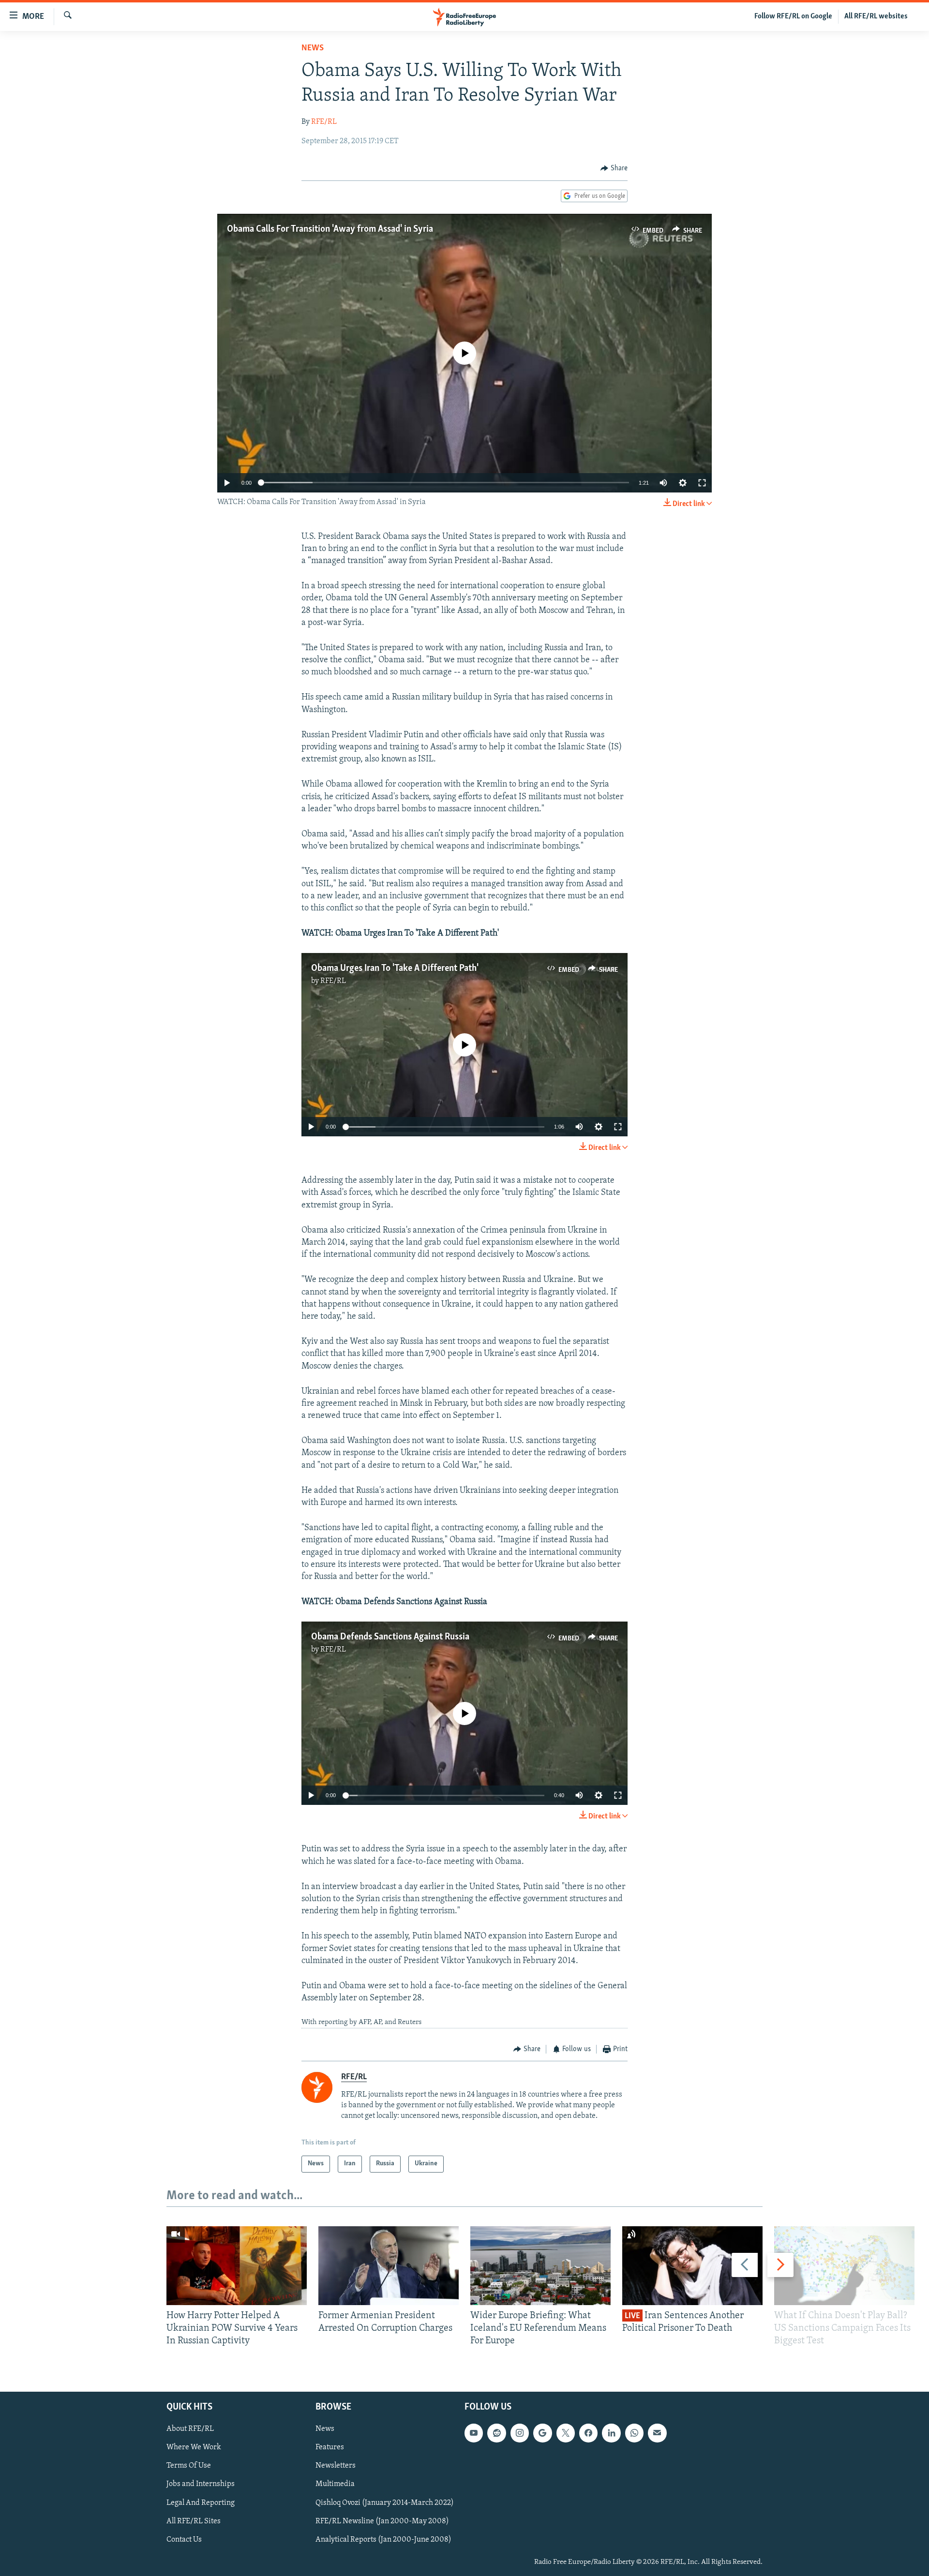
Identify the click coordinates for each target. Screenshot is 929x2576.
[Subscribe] (657, 2433)
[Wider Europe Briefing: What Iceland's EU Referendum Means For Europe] (540, 2266)
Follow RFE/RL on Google (793, 16)
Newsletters (336, 2466)
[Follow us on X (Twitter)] (566, 2433)
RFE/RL (324, 122)
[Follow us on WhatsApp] (634, 2433)
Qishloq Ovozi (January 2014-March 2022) (385, 2502)
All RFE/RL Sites (194, 2521)
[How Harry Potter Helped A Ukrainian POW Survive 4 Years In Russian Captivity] (237, 2266)
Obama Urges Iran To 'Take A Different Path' (395, 968)
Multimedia (335, 2484)
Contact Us (184, 2539)
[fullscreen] (702, 483)
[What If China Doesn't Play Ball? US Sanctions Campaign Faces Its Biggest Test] (844, 2266)
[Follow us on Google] (542, 2433)
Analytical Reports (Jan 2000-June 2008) (383, 2539)
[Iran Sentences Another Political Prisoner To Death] (692, 2266)
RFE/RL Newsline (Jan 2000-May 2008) (382, 2521)
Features (330, 2447)
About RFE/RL (190, 2429)
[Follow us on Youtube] (474, 2433)
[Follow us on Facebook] (588, 2433)
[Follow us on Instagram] (520, 2433)
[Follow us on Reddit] (496, 2433)
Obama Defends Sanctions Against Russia (390, 1637)
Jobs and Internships (201, 2484)
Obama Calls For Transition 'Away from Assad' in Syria (330, 229)
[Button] (614, 168)
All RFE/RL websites (876, 16)
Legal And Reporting (201, 2502)
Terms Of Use (189, 2466)
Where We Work (194, 2447)
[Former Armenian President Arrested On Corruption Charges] (389, 2266)
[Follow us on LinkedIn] (611, 2433)
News (313, 48)
